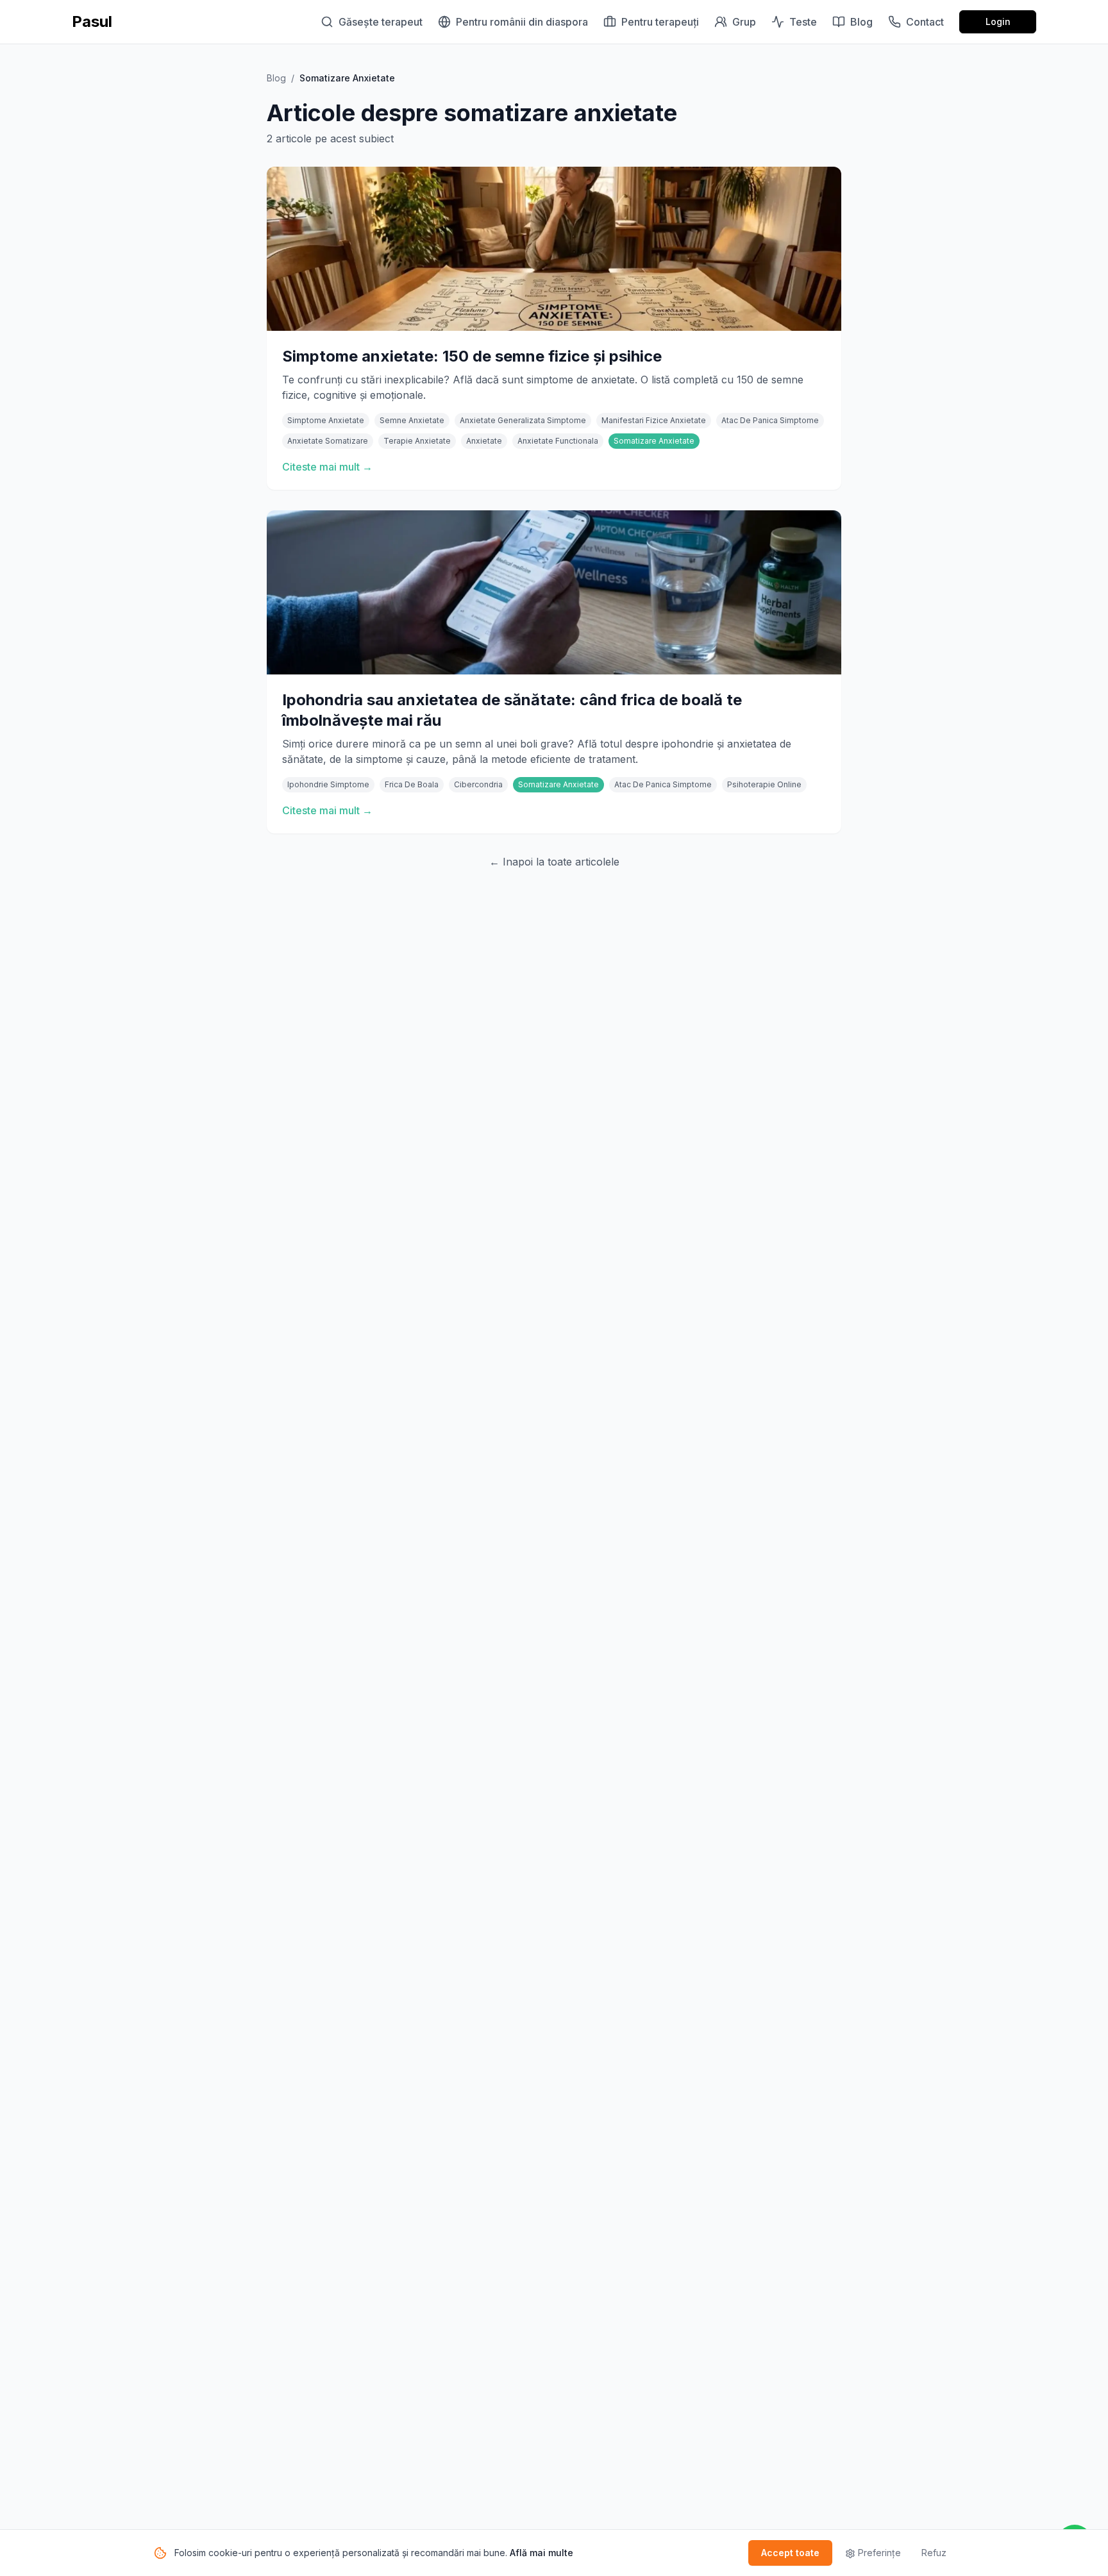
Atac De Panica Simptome (770, 420)
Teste (803, 22)
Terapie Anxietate (417, 441)
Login (998, 21)
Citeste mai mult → (327, 467)
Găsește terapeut (381, 22)
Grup (744, 22)
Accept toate (790, 2553)
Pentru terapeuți (660, 22)
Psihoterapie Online (764, 784)
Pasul (92, 21)
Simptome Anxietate (326, 420)
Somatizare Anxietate (654, 441)
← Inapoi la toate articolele (554, 862)
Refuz (934, 2553)
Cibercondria (478, 784)
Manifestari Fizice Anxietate (654, 420)
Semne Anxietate (412, 420)
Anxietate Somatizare (328, 441)
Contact (925, 22)
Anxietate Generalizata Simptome (523, 420)
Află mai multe (541, 2553)
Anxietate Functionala (558, 441)
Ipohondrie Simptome (328, 784)
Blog (861, 22)
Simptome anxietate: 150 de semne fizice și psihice (472, 356)
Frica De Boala (412, 784)
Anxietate (484, 441)
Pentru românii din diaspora (522, 22)
